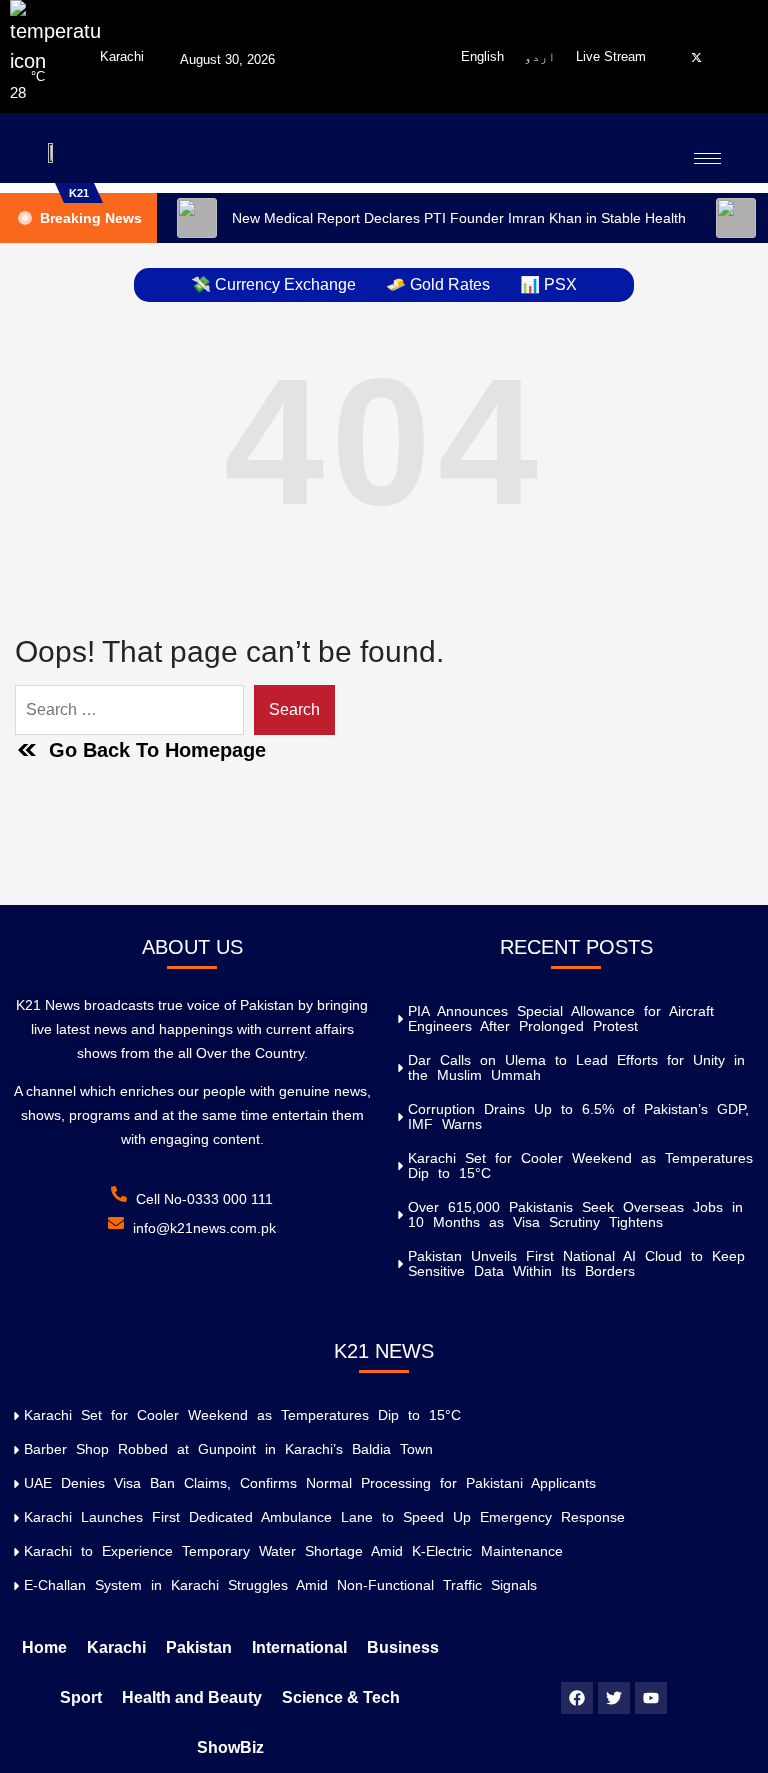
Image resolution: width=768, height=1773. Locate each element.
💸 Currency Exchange (273, 284)
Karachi (116, 1647)
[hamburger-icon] (707, 158)
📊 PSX (548, 284)
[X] (696, 57)
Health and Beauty (192, 1697)
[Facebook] (677, 57)
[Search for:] (129, 710)
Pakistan (199, 1647)
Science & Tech (341, 1697)
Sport (81, 1697)
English (482, 56)
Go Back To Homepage (157, 750)
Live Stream (611, 56)
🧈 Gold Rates (438, 284)
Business (403, 1647)
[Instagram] (715, 57)
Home (44, 1647)
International (299, 1647)
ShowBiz (230, 1747)
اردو (540, 56)
